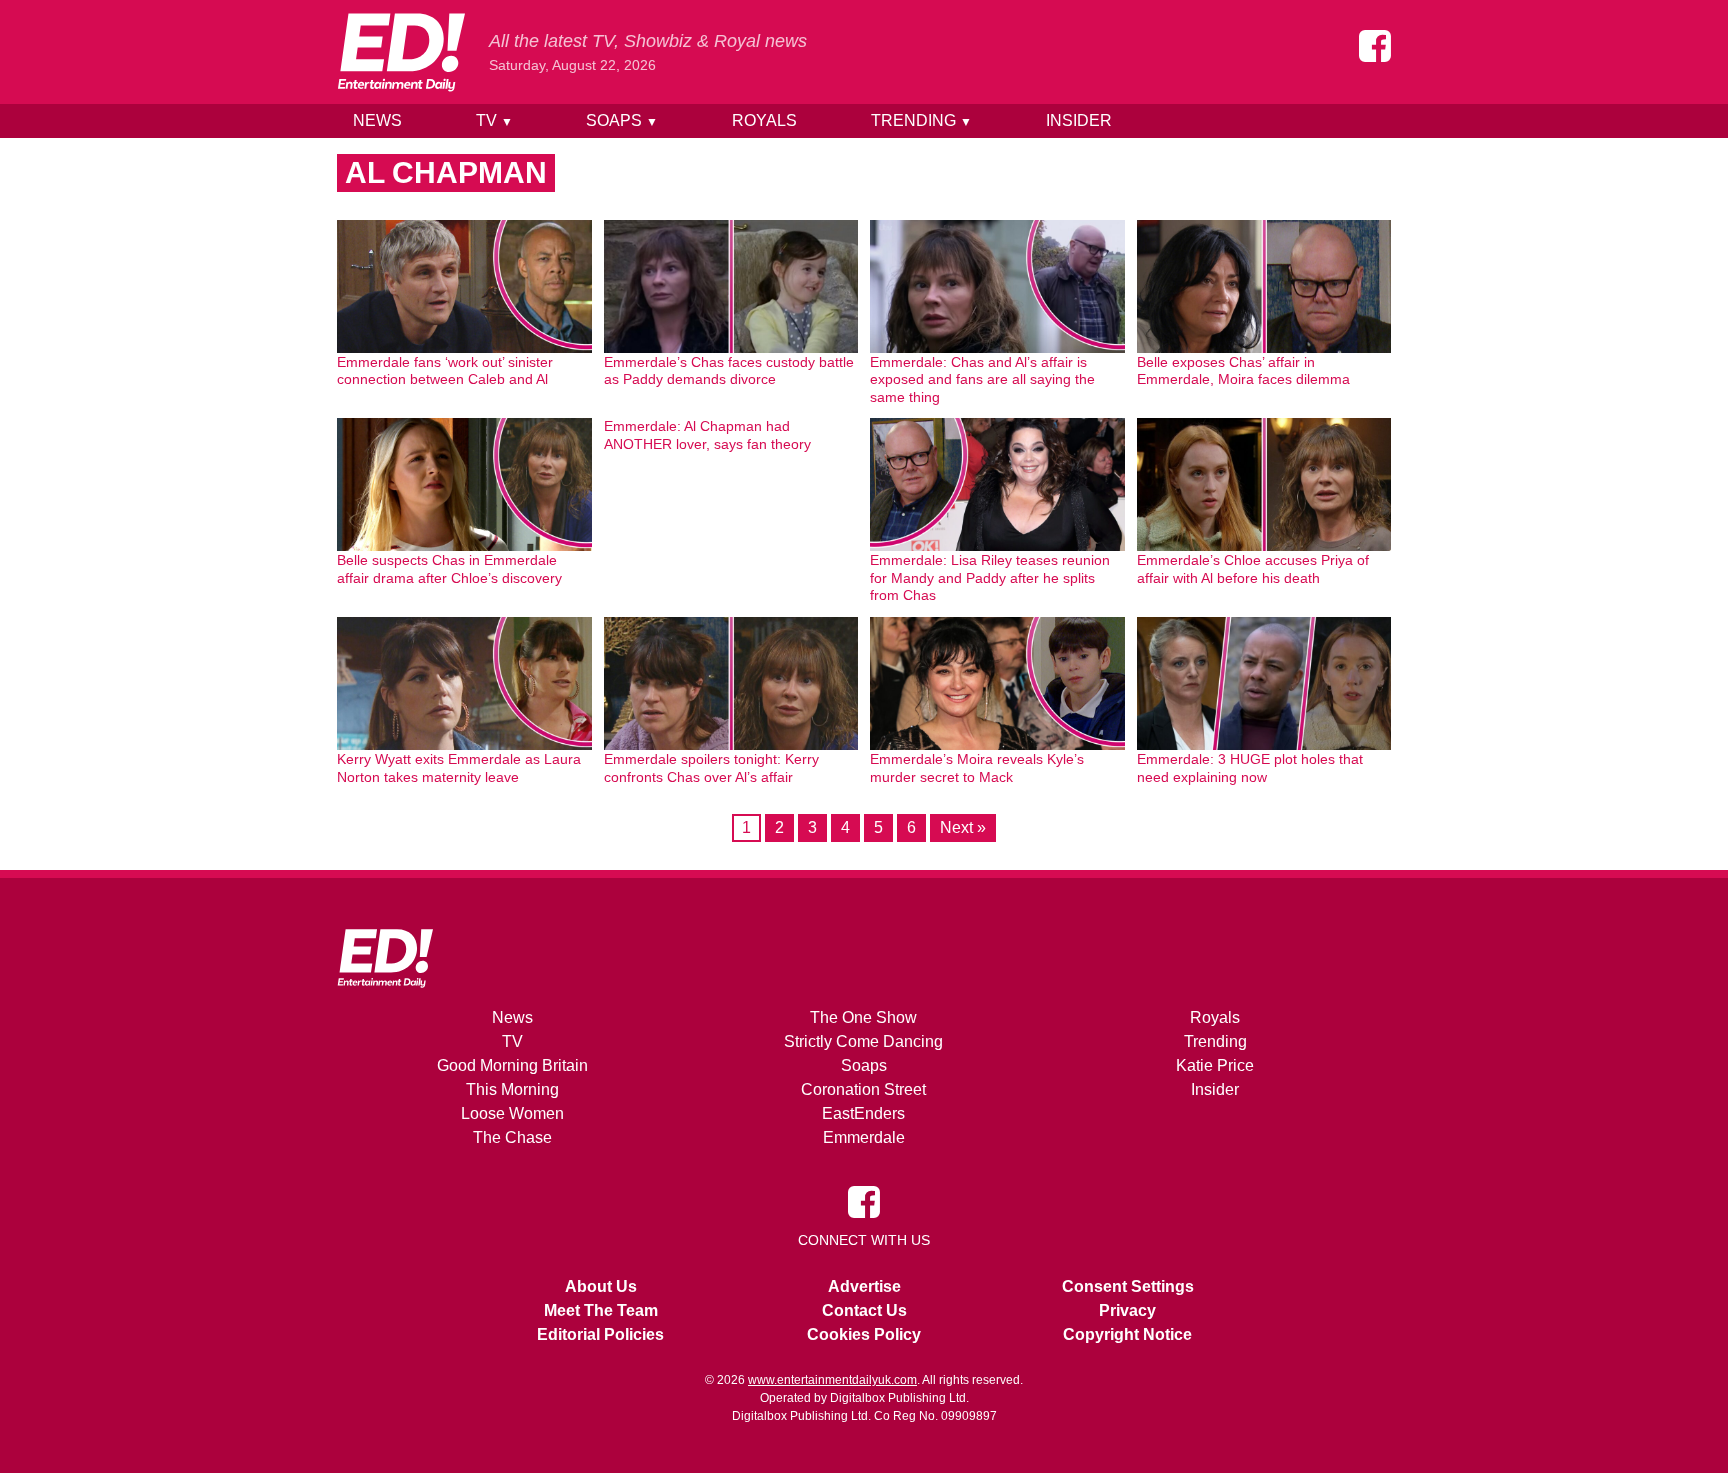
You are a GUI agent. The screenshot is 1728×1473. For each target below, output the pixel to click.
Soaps (622, 120)
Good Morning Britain (512, 1065)
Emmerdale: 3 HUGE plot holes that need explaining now (1250, 768)
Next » (963, 827)
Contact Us (864, 1310)
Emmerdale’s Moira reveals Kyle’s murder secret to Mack (977, 768)
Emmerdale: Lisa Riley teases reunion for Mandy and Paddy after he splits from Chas (990, 577)
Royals (764, 120)
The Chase (512, 1137)
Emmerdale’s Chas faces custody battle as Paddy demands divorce (729, 371)
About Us (601, 1286)
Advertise (864, 1286)
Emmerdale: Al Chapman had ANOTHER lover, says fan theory (707, 435)
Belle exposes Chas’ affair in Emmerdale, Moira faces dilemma (1243, 371)
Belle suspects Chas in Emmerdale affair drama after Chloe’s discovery (449, 569)
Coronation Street (863, 1089)
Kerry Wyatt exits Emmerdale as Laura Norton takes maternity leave (459, 768)
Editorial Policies (600, 1334)
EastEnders (863, 1113)
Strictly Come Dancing (863, 1041)
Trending (921, 120)
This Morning (512, 1089)
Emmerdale (864, 1137)
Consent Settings (1128, 1286)
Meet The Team (601, 1310)
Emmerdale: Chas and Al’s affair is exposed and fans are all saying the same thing (982, 379)
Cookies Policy (864, 1334)
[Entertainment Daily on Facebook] (1375, 46)
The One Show (863, 1017)
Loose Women (512, 1113)
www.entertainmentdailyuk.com (832, 1380)
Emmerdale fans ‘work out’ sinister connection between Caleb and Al (445, 371)
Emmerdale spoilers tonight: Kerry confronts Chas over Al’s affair (711, 768)
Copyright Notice (1127, 1334)
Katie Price (1215, 1065)
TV (494, 120)
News (377, 120)
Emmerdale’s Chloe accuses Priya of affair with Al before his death (1253, 569)
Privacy (1127, 1310)
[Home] (401, 52)
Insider (1079, 120)
